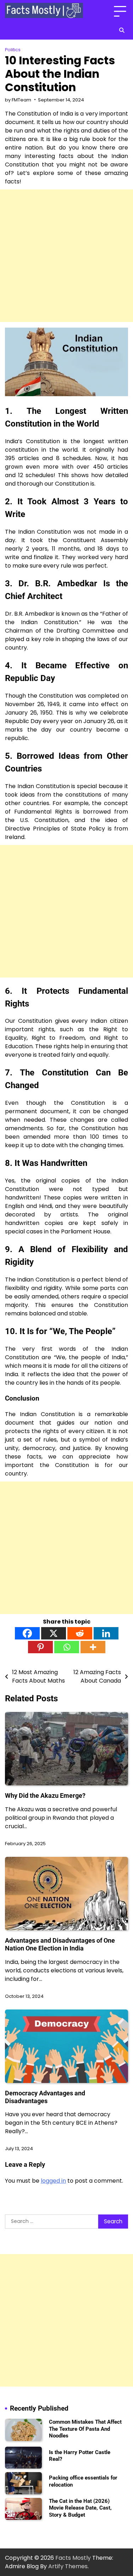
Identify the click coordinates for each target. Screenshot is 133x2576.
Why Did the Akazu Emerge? (45, 1795)
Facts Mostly (73, 2558)
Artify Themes (68, 2566)
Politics (13, 50)
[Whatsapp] (67, 1647)
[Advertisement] (66, 256)
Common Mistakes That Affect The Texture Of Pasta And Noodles (85, 2429)
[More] (93, 1647)
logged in (53, 2181)
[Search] (122, 30)
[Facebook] (27, 1633)
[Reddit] (80, 1633)
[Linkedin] (106, 1633)
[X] (54, 1633)
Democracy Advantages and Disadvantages (45, 2097)
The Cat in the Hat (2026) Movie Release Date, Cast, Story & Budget (80, 2508)
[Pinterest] (40, 1647)
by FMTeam (18, 100)
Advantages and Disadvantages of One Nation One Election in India (60, 1944)
